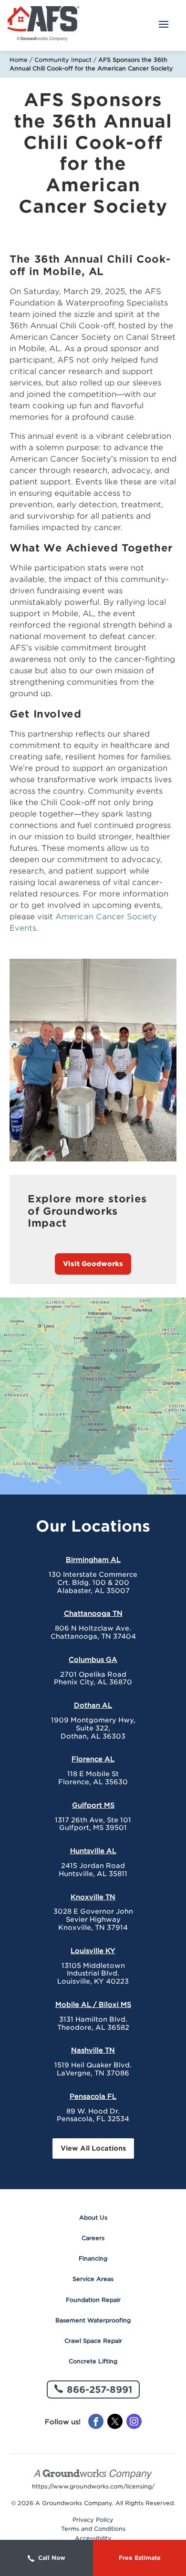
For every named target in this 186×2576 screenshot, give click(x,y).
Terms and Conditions (93, 2529)
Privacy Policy (93, 2520)
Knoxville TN (93, 1897)
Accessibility (93, 2538)
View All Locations (93, 2148)
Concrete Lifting (93, 2361)
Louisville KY (93, 1951)
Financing (93, 2258)
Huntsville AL (93, 1851)
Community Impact (63, 60)
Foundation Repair (93, 2300)
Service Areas (93, 2279)
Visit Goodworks (93, 1264)
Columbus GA (93, 1660)
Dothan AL (93, 1705)
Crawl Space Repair (93, 2341)
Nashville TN (93, 2050)
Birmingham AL (93, 1560)
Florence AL (93, 1759)
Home (19, 60)
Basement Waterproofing (93, 2320)
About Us (93, 2217)
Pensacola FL (93, 2096)
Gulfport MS (93, 1805)
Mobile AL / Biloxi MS (93, 2005)
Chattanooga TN (93, 1613)
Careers (93, 2238)
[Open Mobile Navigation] (164, 25)
